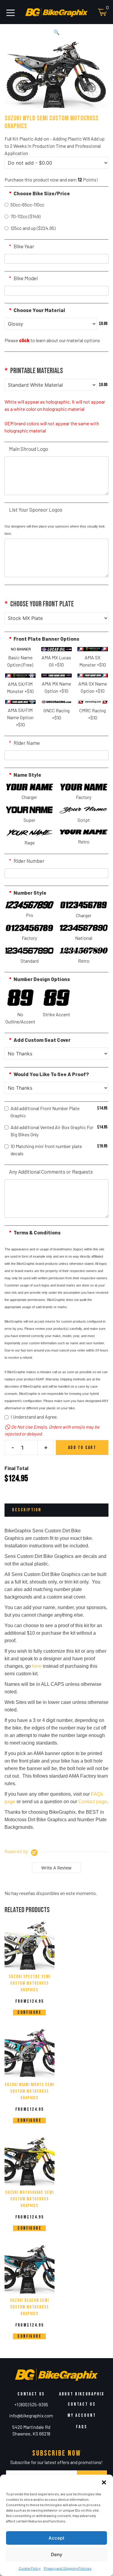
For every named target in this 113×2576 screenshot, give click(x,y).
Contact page (93, 1802)
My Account (82, 2415)
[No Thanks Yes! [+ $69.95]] (56, 1054)
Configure (29, 2012)
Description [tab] (27, 1510)
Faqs (82, 2427)
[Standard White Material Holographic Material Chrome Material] (51, 385)
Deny (57, 2554)
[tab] (56, 1868)
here (37, 1666)
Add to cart (82, 1448)
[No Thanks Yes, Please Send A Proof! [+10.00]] (56, 1088)
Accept (56, 2538)
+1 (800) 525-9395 (31, 2404)
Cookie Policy (30, 2568)
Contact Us (82, 2404)
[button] (104, 2482)
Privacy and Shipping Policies (68, 2568)
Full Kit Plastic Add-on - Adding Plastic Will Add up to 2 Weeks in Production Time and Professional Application (55, 146)
